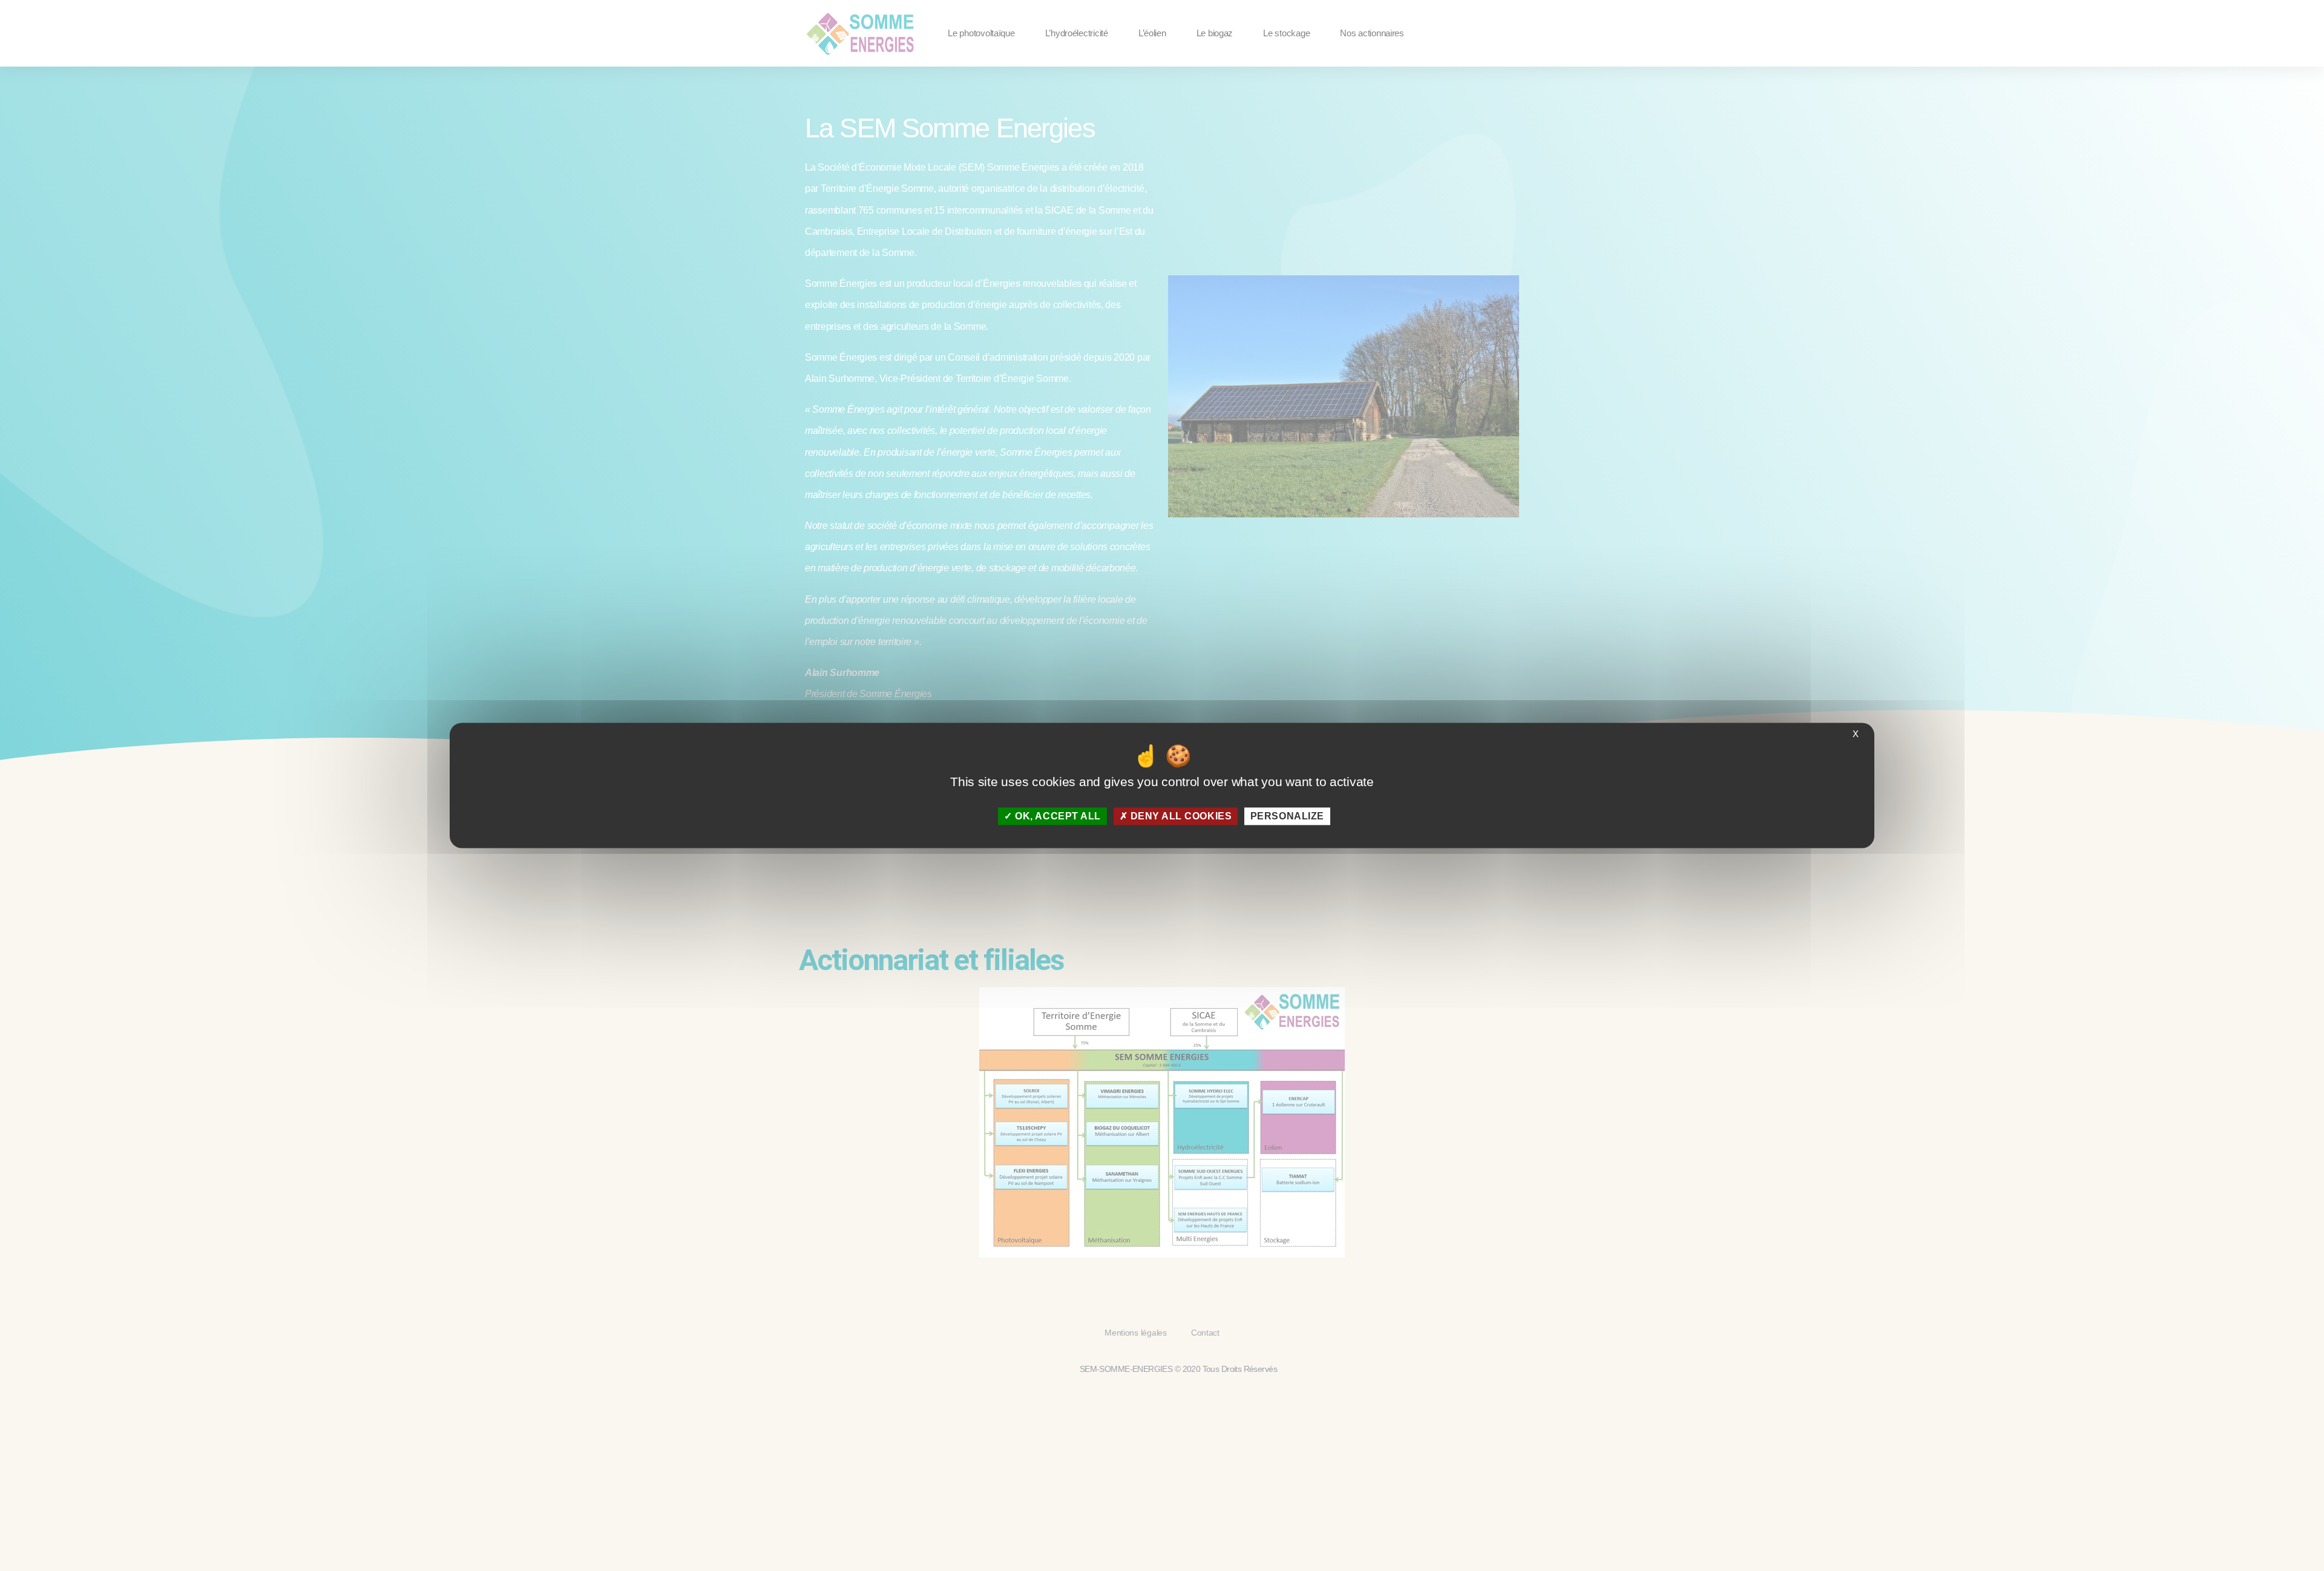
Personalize (1287, 816)
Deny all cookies (1180, 816)
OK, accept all (1057, 816)
